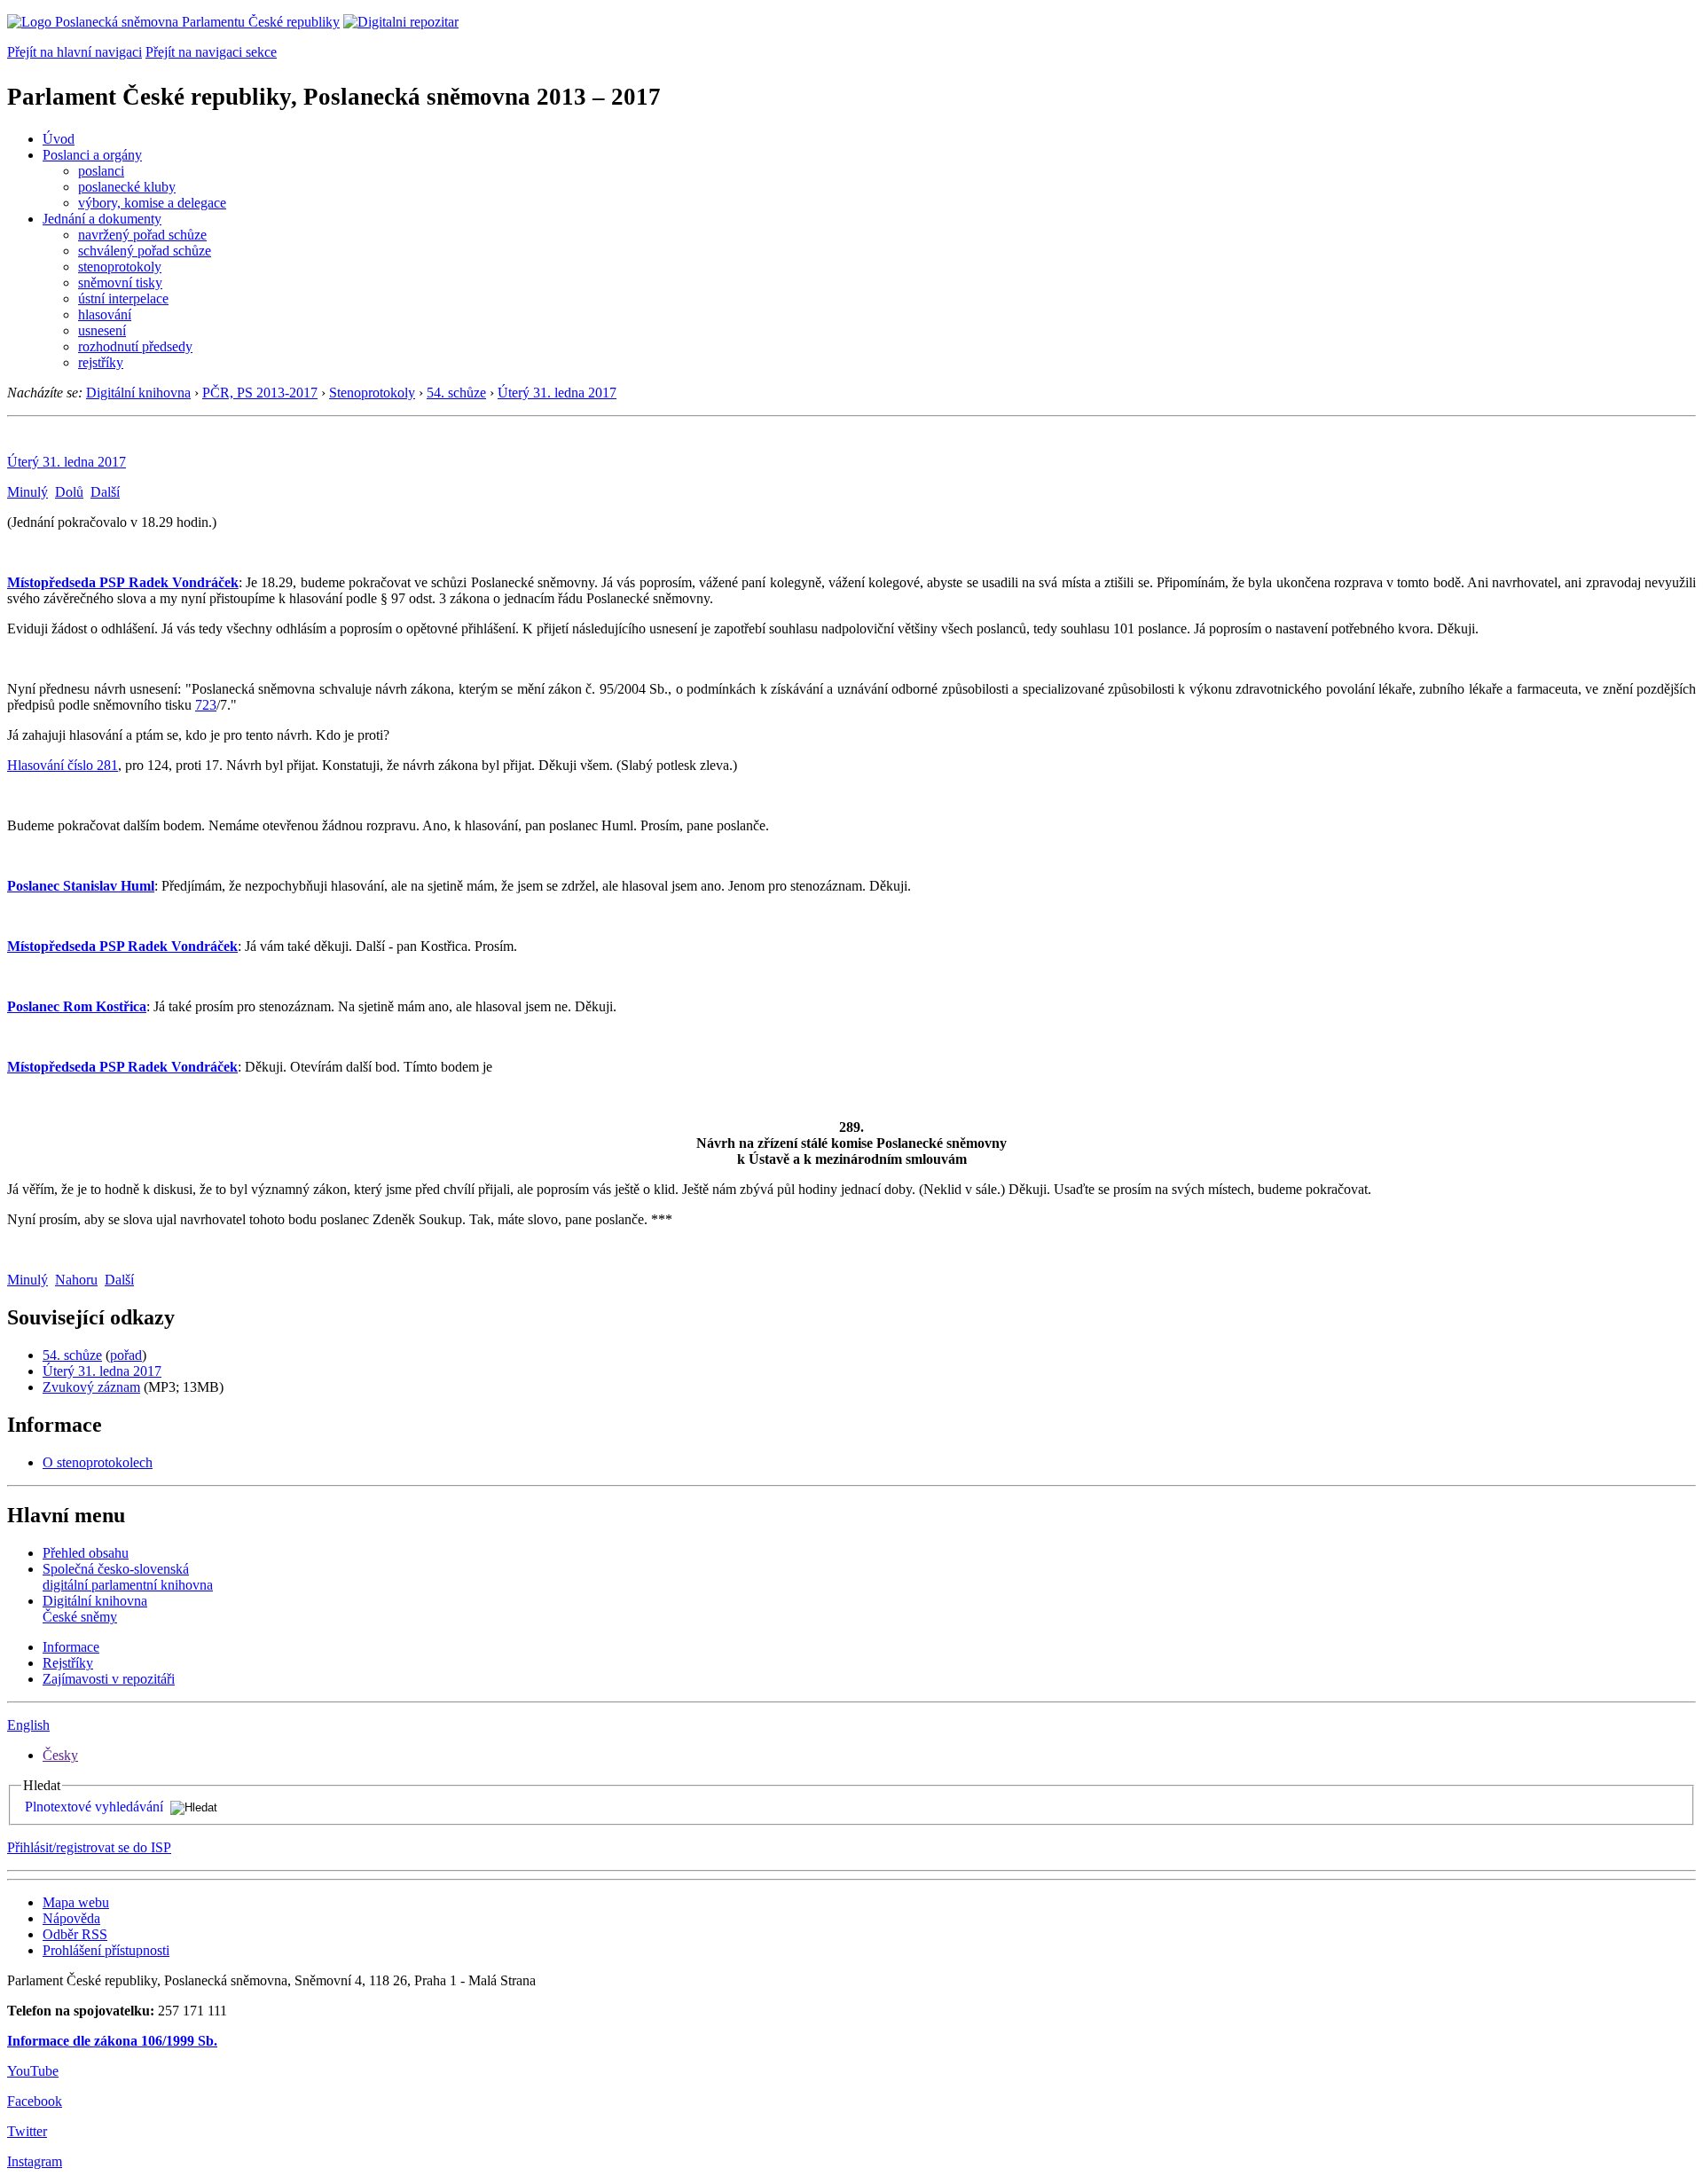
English (28, 1725)
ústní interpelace (123, 299)
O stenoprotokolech (98, 1462)
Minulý (27, 492)
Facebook (35, 2101)
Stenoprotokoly (372, 393)
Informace (71, 1647)
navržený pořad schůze (142, 235)
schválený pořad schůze (145, 251)
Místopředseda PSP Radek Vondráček (123, 582)
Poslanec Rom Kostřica (77, 1006)
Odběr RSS (75, 1934)
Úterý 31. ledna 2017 (557, 393)
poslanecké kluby (127, 187)
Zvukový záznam (91, 1387)
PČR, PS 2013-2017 (260, 393)
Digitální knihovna (138, 393)
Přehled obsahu (86, 1553)
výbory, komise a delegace (152, 203)
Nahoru (76, 1280)
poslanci (101, 171)
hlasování (105, 314)
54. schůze (456, 393)
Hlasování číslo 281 (63, 765)
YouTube (33, 2071)
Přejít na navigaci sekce (211, 52)
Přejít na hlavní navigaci (75, 52)
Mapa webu (76, 1902)
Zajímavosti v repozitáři (109, 1679)
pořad (126, 1355)
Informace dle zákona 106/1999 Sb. (112, 2041)
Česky (60, 1755)
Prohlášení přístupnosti (106, 1950)
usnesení (102, 330)
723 (206, 705)
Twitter (27, 2131)
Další (105, 492)
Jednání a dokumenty (102, 219)
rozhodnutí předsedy (135, 346)
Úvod (59, 139)
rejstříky (101, 362)
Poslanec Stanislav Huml (81, 886)
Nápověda (71, 1918)
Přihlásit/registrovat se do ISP (89, 1847)
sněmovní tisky (120, 283)
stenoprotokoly (120, 267)
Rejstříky (68, 1663)
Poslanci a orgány (92, 155)
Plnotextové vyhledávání (94, 1807)
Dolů (69, 492)
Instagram (35, 2161)
